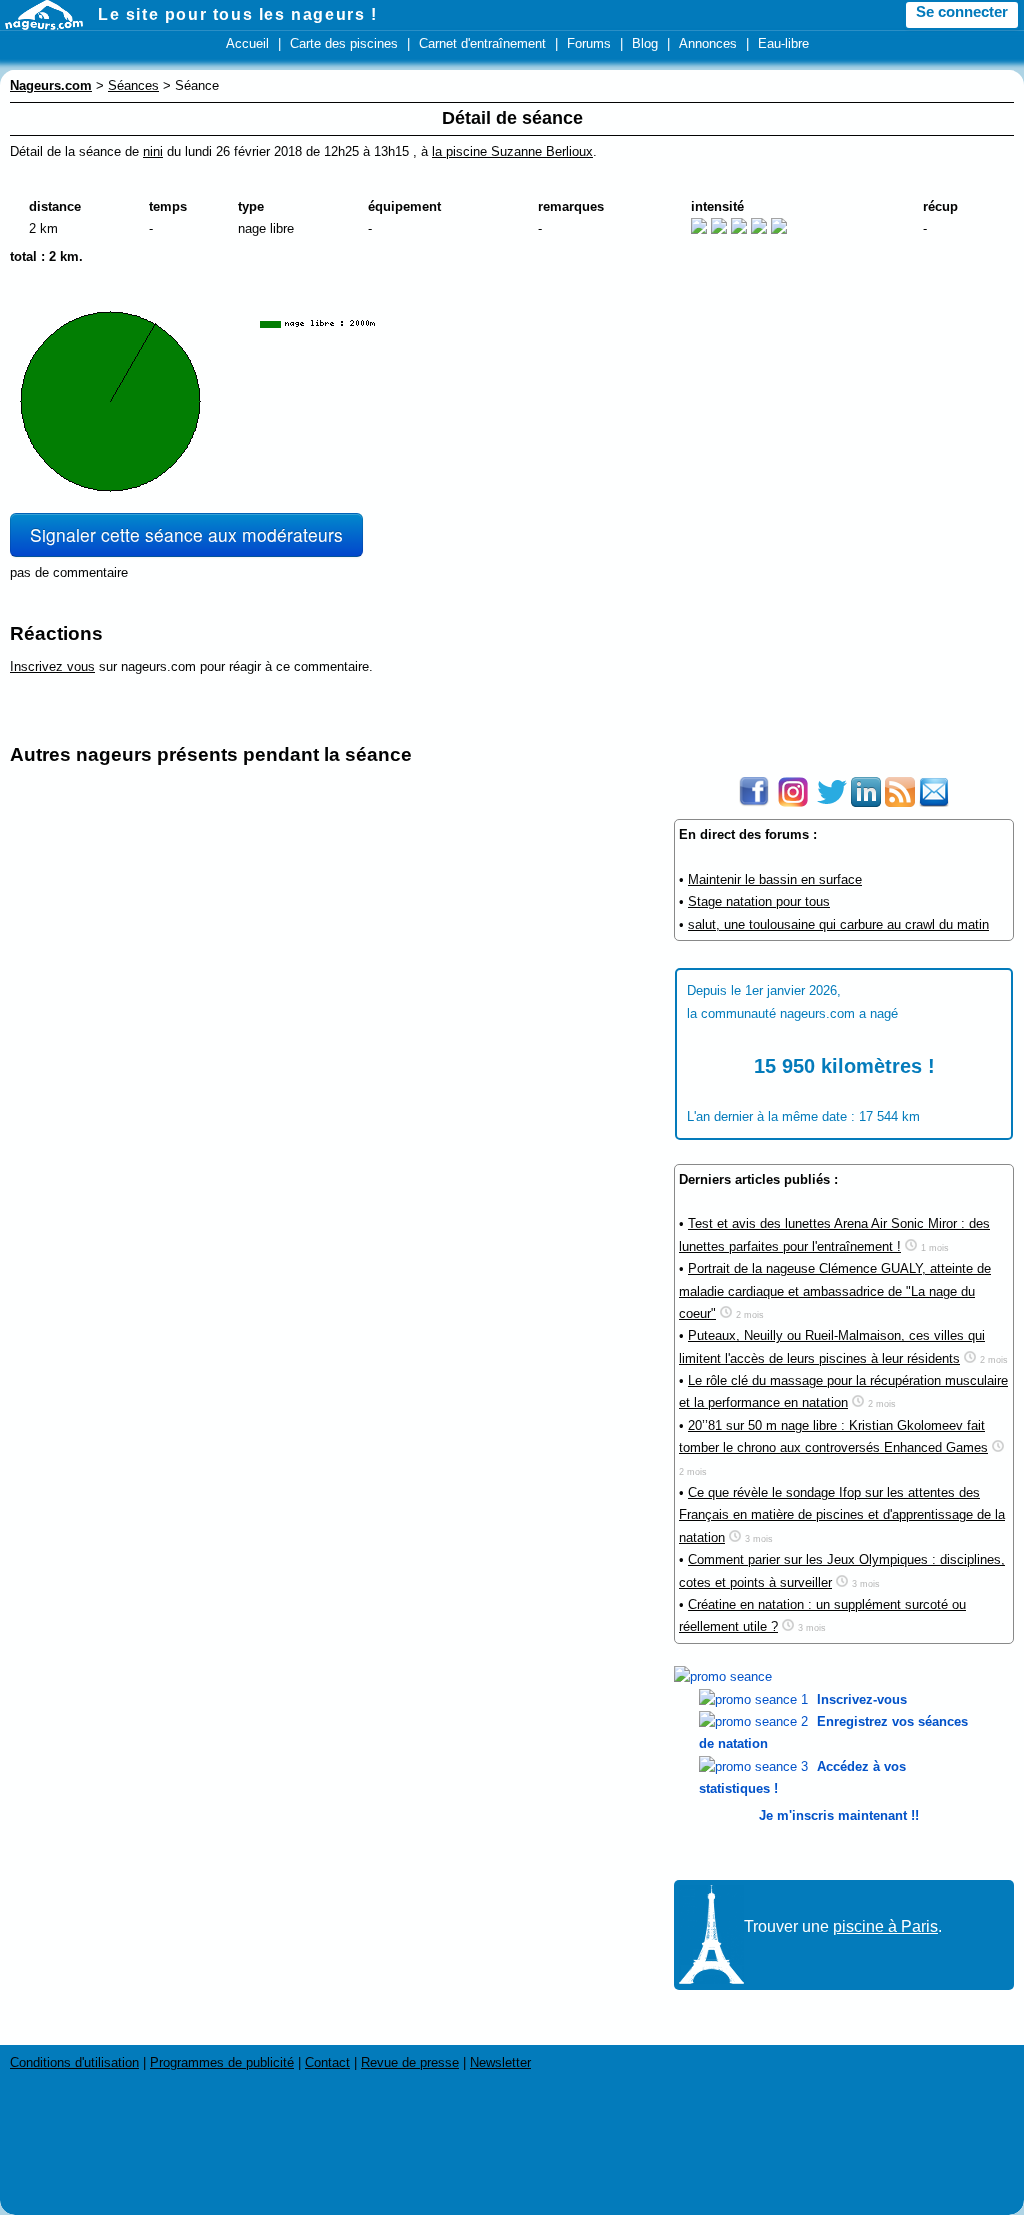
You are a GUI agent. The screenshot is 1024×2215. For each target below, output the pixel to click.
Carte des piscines (344, 43)
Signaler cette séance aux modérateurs (186, 534)
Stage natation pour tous (759, 901)
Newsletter (500, 2062)
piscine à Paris (885, 1926)
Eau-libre (783, 43)
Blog (645, 43)
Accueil (247, 43)
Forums (589, 43)
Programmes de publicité (222, 2062)
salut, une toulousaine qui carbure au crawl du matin (838, 924)
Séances (133, 85)
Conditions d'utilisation (74, 2062)
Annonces (708, 43)
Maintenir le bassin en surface (775, 879)
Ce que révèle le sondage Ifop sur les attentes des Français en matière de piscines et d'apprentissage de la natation (842, 1515)
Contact (327, 2062)
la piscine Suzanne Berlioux (512, 151)
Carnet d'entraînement (482, 43)
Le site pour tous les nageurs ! (238, 14)
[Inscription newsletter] (934, 802)
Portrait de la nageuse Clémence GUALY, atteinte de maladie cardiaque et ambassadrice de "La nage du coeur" (835, 1291)
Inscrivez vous (52, 666)
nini (153, 151)
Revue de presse (410, 2062)
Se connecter (962, 12)
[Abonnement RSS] (900, 802)
